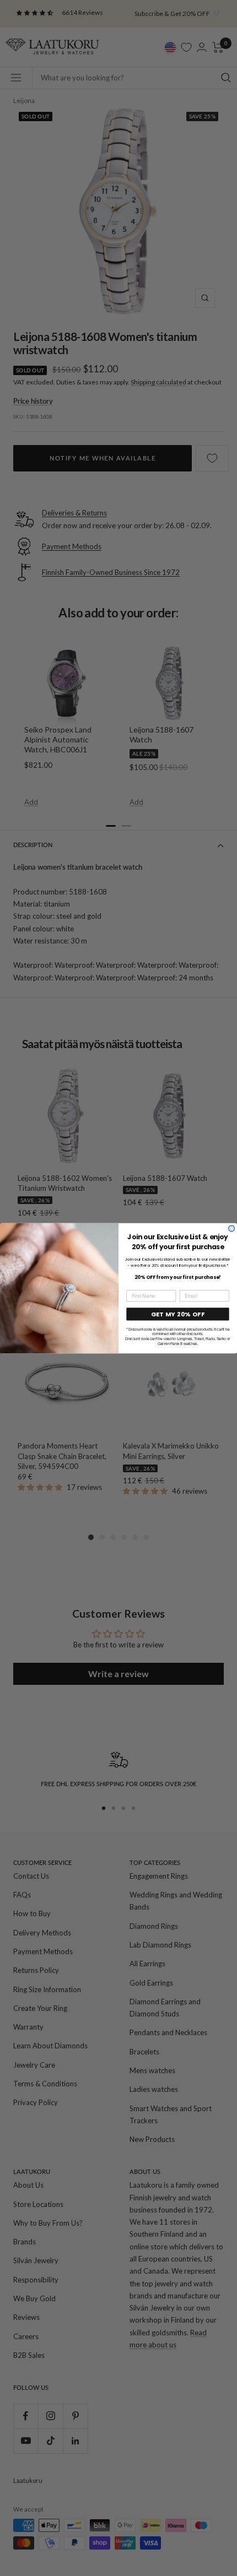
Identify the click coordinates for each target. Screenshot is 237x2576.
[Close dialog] (232, 1228)
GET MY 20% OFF (178, 1314)
